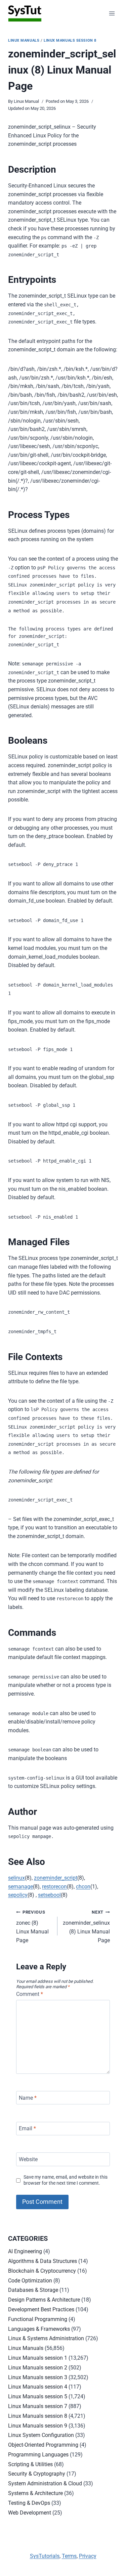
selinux (16, 1878)
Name (28, 2098)
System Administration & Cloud (45, 2483)
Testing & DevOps (29, 2503)
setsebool (49, 1895)
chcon (83, 1887)
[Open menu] (112, 13)
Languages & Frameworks (39, 2329)
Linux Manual (26, 101)
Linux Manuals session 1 (38, 2358)
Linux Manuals (24, 40)
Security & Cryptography (37, 2474)
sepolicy (18, 1895)
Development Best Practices (41, 2309)
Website (28, 2159)
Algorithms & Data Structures (43, 2261)
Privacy (88, 2556)
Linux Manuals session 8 (70, 40)
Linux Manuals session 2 (38, 2368)
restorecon (54, 1887)
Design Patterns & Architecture (44, 2300)
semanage (20, 1887)
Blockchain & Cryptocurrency (42, 2271)
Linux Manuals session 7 (38, 2406)
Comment (30, 1994)
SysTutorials (45, 2556)
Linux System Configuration (41, 2435)
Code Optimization (30, 2281)
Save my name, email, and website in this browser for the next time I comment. (66, 2180)
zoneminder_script (56, 1878)
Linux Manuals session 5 (38, 2396)
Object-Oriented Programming (43, 2445)
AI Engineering (25, 2251)
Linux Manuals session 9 (38, 2426)
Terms (69, 2556)
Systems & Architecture (35, 2493)
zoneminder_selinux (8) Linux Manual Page (86, 1927)
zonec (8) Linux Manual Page (32, 1927)
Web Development (30, 2513)
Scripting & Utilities (30, 2464)
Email (27, 2128)
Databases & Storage (33, 2290)
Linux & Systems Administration (46, 2338)
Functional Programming (38, 2319)
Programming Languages (38, 2455)
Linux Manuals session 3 (38, 2377)
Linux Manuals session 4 (38, 2387)
